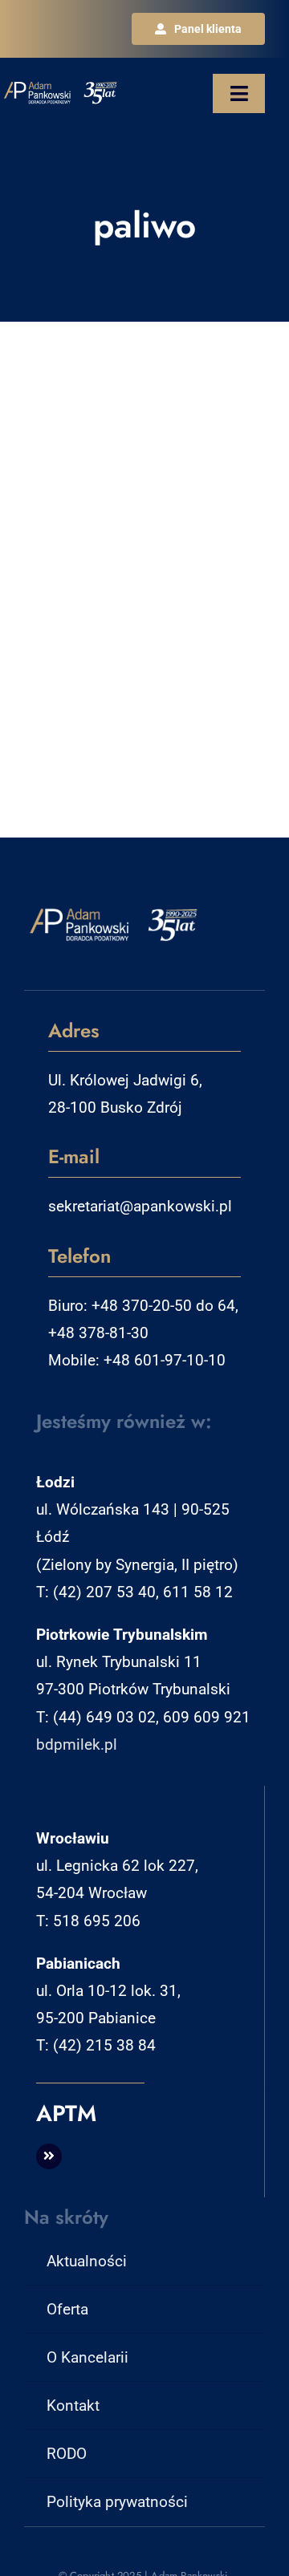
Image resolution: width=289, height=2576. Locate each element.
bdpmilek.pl (77, 1744)
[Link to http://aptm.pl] (49, 2156)
